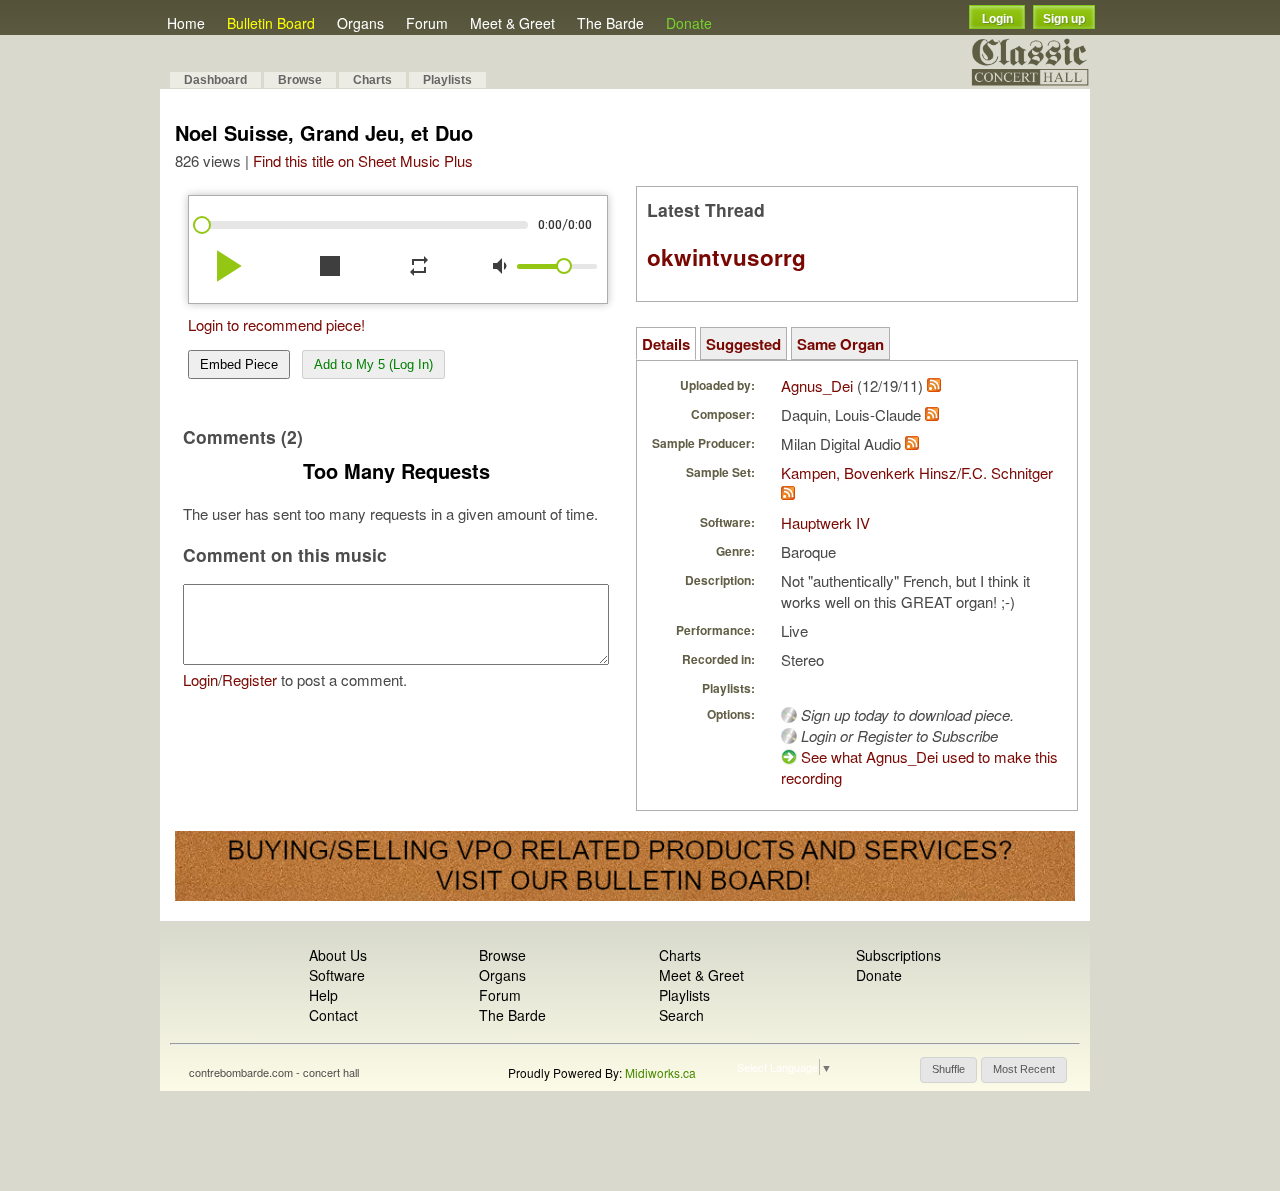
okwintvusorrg (726, 257)
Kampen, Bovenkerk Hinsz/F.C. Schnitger (917, 472)
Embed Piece (239, 364)
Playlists (447, 80)
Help (323, 995)
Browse (300, 80)
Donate (689, 23)
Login (997, 19)
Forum (427, 23)
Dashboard (215, 80)
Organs (360, 23)
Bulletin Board (271, 23)
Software (337, 975)
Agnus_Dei (817, 385)
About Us (338, 955)
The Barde (610, 23)
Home (186, 23)
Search (681, 1015)
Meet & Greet (512, 23)
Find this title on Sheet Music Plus (363, 160)
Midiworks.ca (660, 1072)
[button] (948, 1070)
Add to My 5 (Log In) (373, 364)
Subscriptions (898, 955)
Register (249, 679)
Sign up (1064, 19)
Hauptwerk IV (825, 522)
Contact (333, 1015)
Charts (372, 80)
